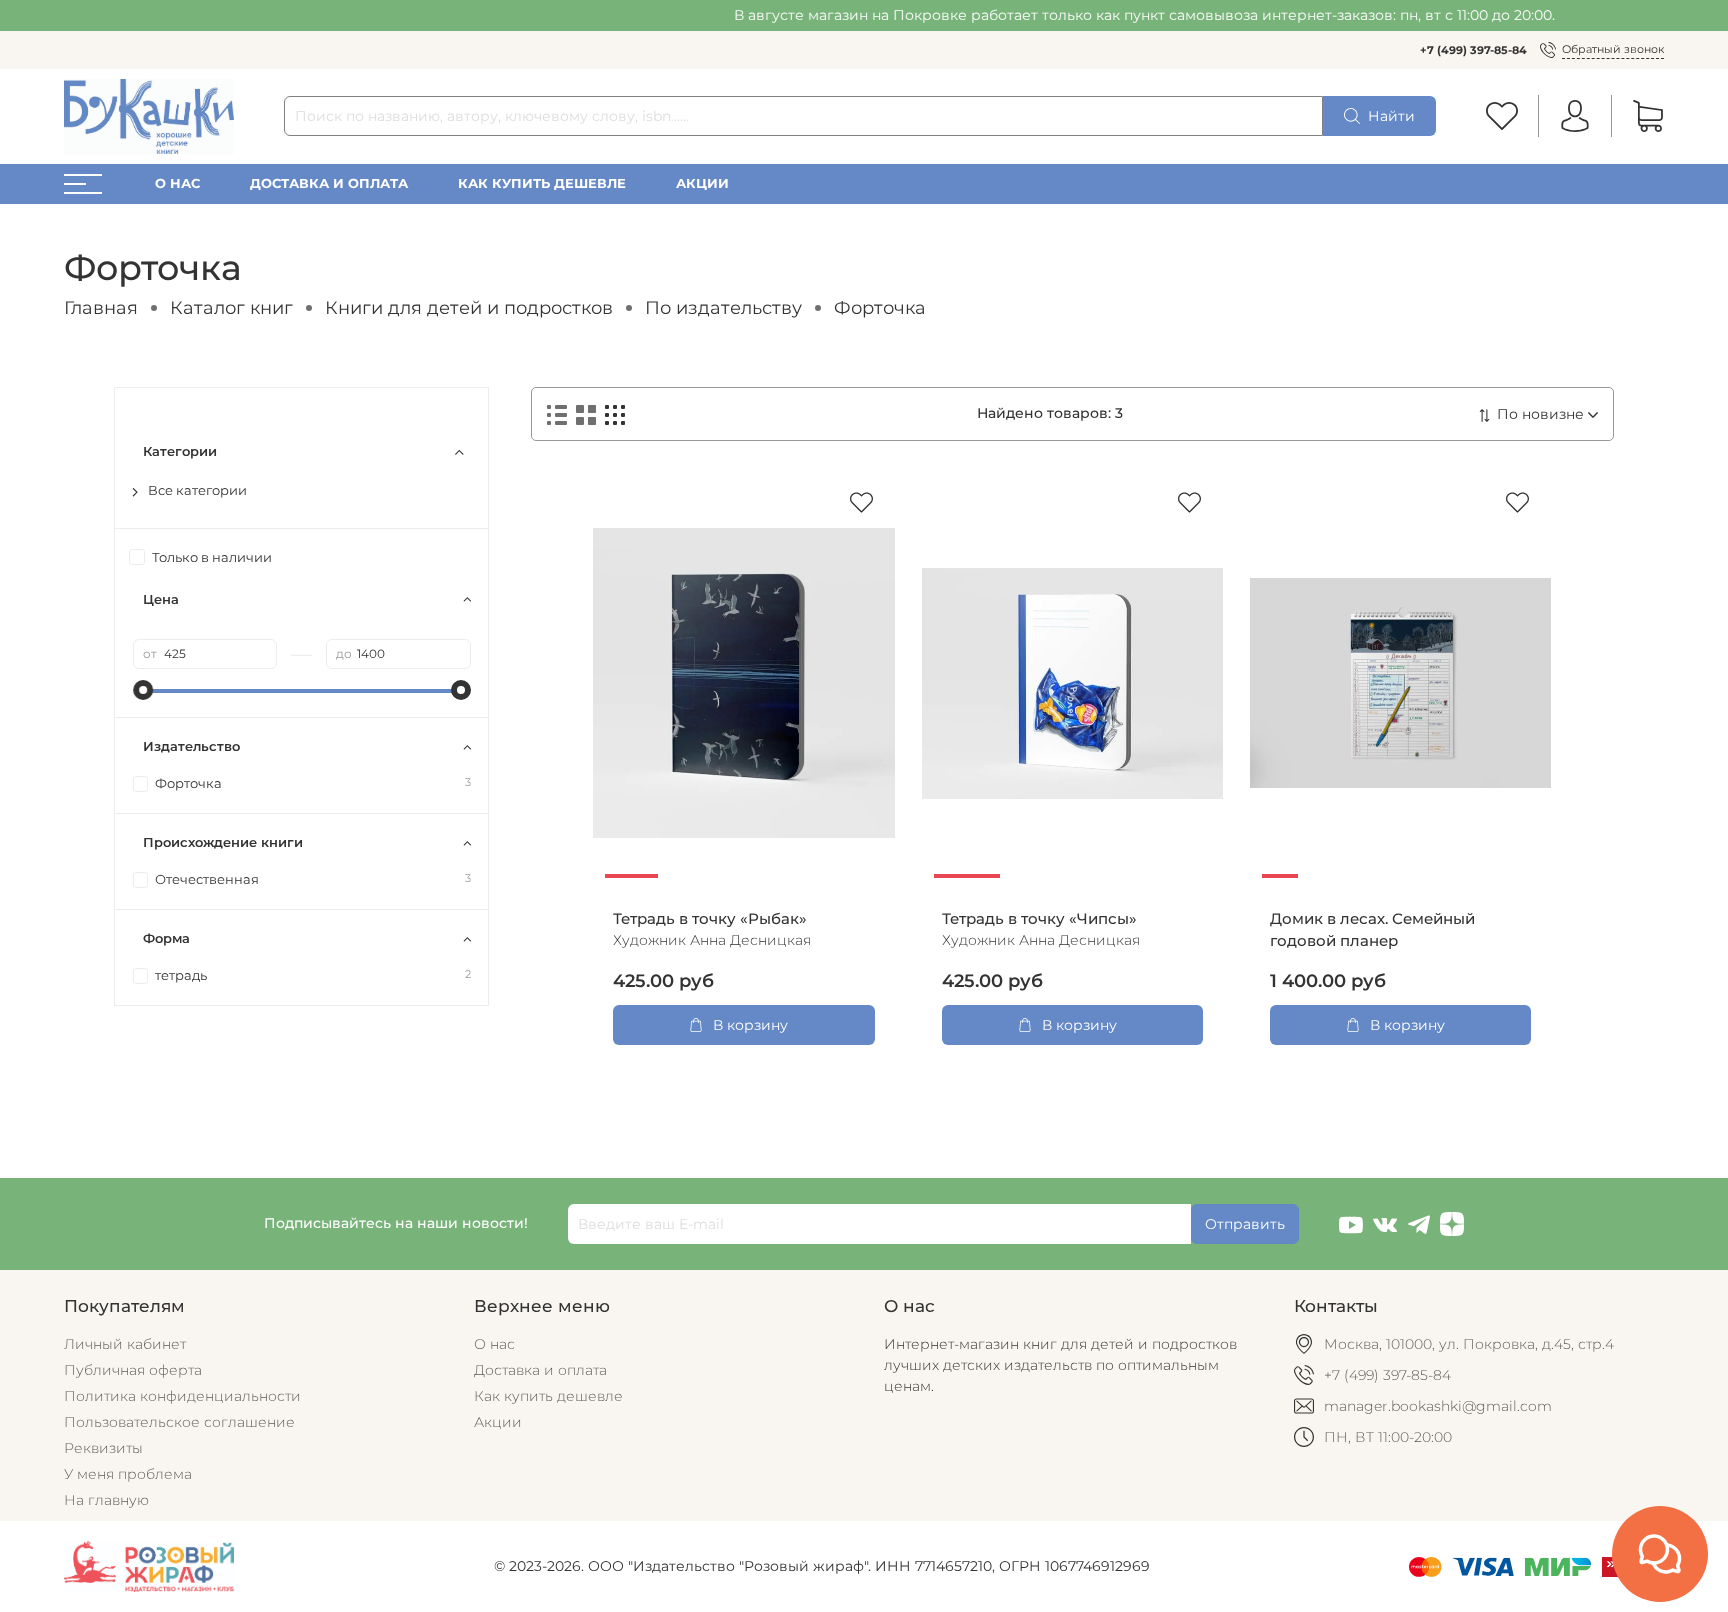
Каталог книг (231, 307)
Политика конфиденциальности (182, 1396)
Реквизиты (103, 1448)
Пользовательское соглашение (179, 1422)
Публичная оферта (133, 1370)
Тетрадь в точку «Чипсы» (1039, 919)
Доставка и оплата (329, 183)
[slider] (143, 690)
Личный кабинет (125, 1344)
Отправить (1245, 1224)
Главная (101, 307)
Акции (702, 183)
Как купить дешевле (542, 183)
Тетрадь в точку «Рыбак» (710, 919)
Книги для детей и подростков (469, 307)
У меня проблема (128, 1474)
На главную (106, 1500)
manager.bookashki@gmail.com (1438, 1406)
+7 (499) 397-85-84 (1473, 50)
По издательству (723, 307)
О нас (177, 183)
